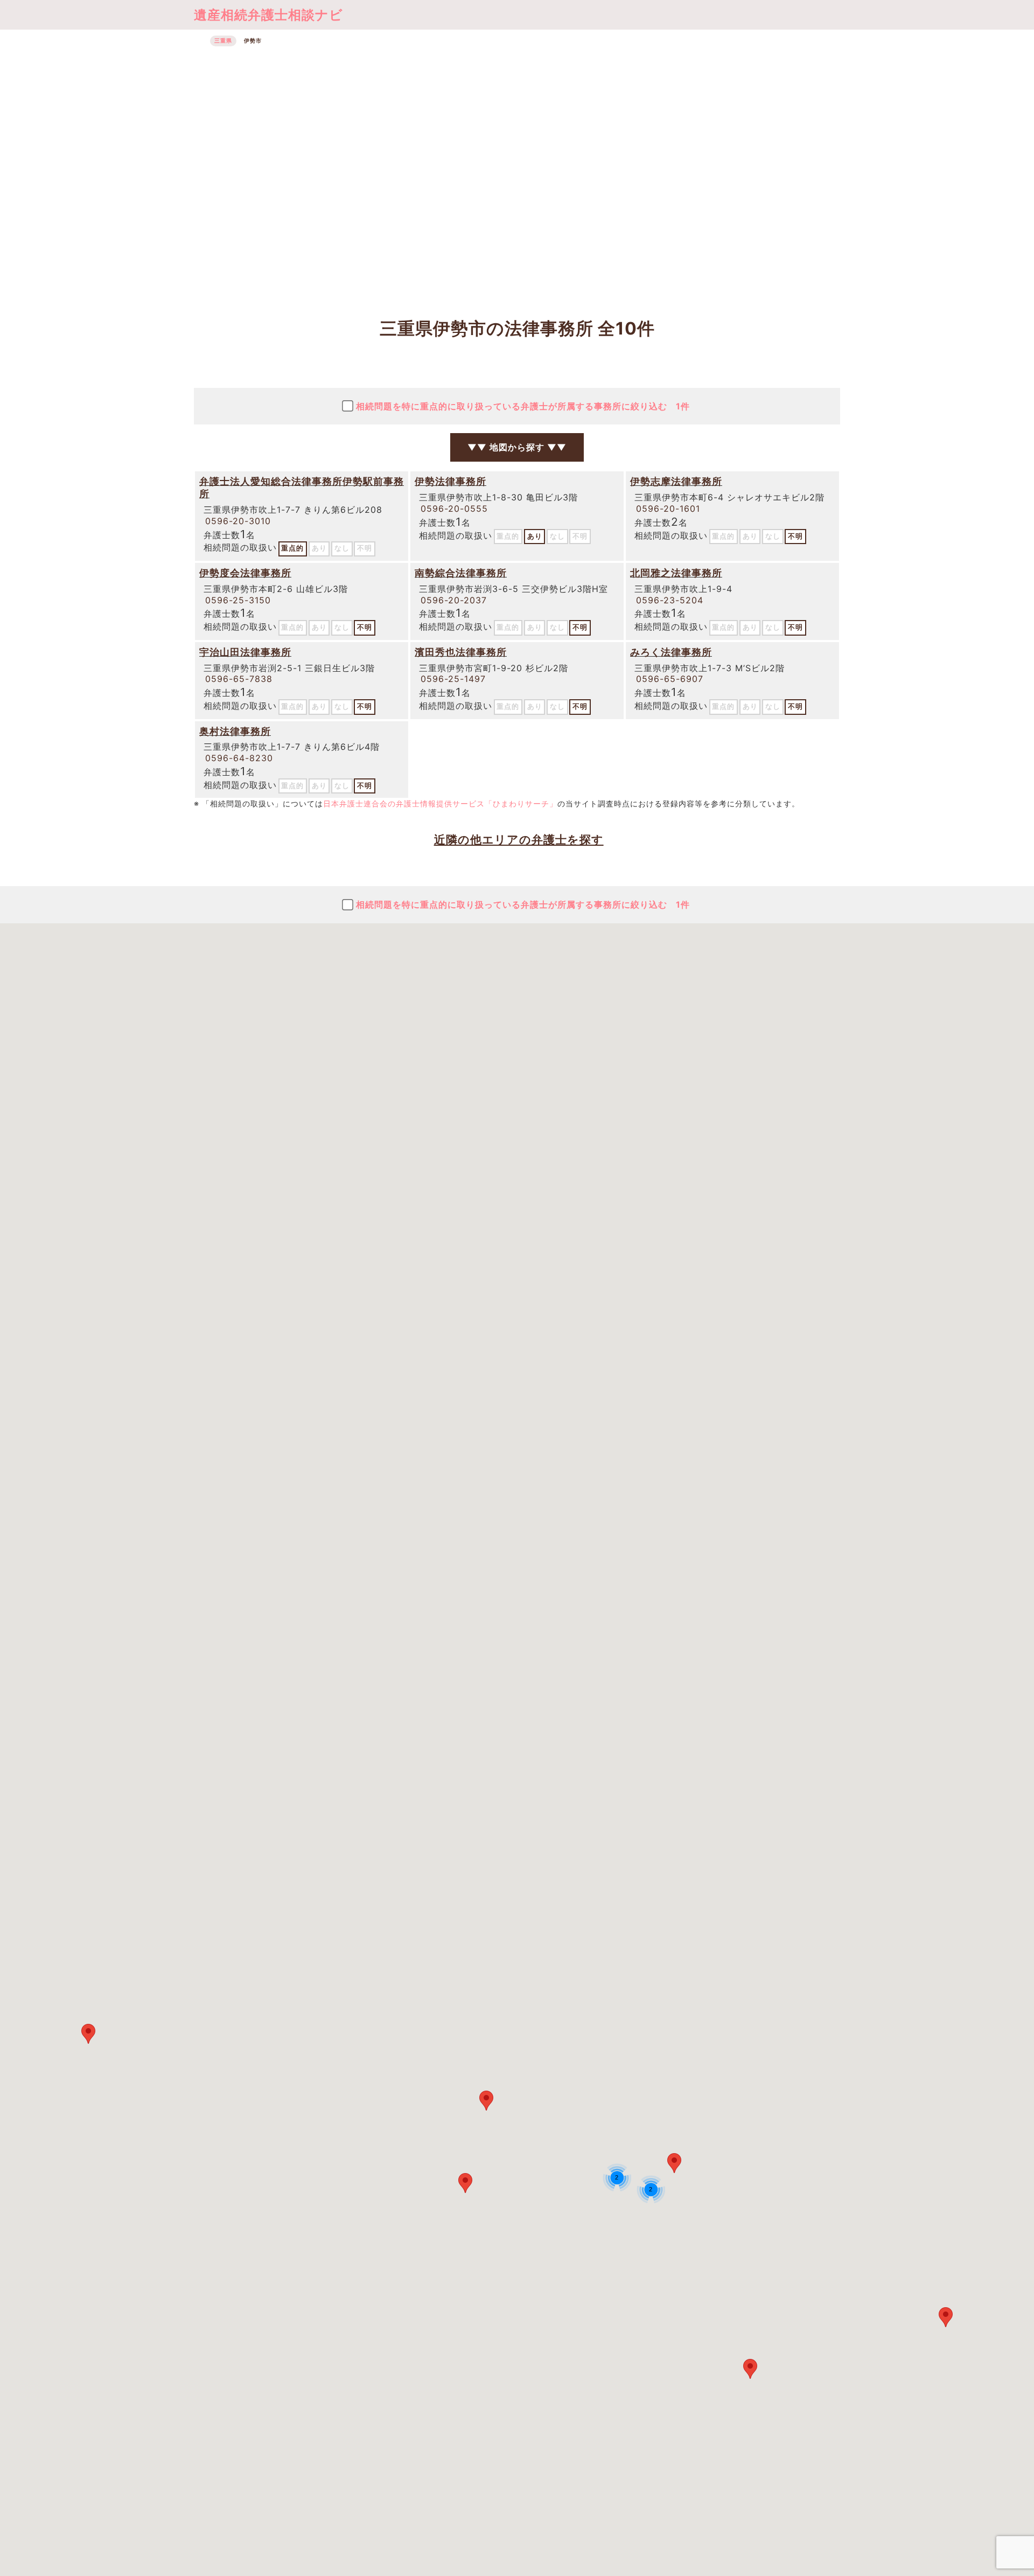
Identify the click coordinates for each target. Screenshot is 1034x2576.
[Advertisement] (517, 176)
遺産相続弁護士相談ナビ (268, 15)
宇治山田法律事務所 (245, 652)
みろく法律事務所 (671, 652)
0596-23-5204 (670, 600)
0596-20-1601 (668, 509)
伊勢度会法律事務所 (245, 573)
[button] (465, 2183)
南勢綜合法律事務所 (461, 573)
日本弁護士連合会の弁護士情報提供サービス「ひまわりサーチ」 (440, 803)
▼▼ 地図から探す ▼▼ (517, 447)
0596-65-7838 (239, 679)
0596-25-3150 (238, 600)
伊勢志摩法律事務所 (676, 481)
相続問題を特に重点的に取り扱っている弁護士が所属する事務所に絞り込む (523, 406)
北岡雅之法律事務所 (676, 573)
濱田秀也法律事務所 (461, 652)
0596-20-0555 (454, 509)
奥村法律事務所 (235, 731)
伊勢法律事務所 (450, 481)
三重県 (223, 41)
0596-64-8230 (239, 758)
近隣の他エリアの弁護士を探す (519, 840)
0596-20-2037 (454, 600)
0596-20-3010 (238, 521)
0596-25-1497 (453, 679)
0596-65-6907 (670, 679)
